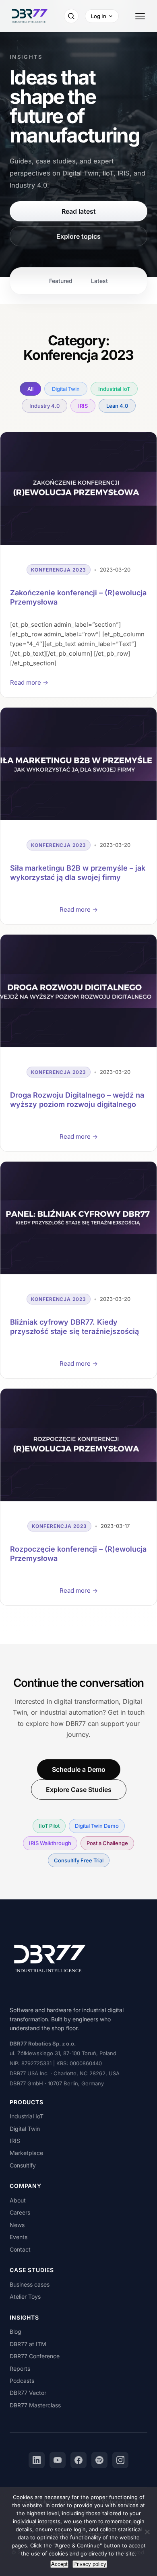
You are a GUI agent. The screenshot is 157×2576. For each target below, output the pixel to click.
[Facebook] (78, 2460)
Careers (20, 2212)
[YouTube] (58, 2460)
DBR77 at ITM (28, 2344)
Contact (20, 2249)
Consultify (23, 2165)
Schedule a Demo (79, 1769)
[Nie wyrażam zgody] (147, 2532)
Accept (59, 2564)
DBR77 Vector (28, 2393)
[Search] (71, 16)
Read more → (29, 682)
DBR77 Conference (35, 2356)
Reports (20, 2369)
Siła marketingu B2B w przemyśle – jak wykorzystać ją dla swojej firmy (78, 873)
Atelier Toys (25, 2296)
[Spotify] (99, 2460)
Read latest (79, 211)
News (17, 2225)
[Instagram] (120, 2460)
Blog (15, 2331)
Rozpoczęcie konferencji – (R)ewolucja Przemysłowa (78, 1554)
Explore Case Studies (79, 1790)
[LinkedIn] (37, 2460)
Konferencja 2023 (59, 570)
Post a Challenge (107, 1843)
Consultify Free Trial (79, 1860)
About (18, 2200)
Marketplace (26, 2153)
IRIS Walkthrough (50, 1843)
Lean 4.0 (117, 406)
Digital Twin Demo (97, 1826)
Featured (61, 281)
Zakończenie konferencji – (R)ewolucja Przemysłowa (78, 597)
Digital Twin (66, 389)
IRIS (83, 406)
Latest (99, 281)
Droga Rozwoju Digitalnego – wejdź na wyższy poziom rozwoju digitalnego (77, 1100)
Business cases (30, 2284)
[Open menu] (140, 16)
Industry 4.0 (44, 406)
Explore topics (78, 236)
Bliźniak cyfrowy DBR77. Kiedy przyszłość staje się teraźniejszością (74, 1327)
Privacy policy (90, 2564)
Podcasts (22, 2381)
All (30, 389)
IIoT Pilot (49, 1826)
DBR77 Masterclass (35, 2405)
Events (19, 2237)
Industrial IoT (114, 389)
